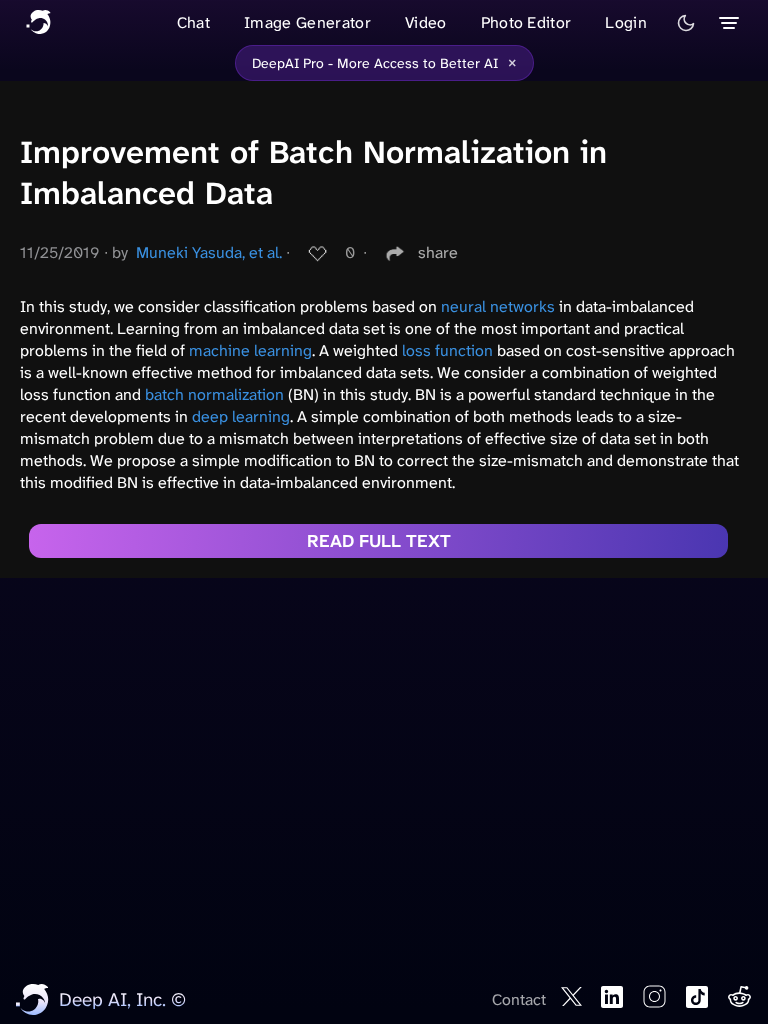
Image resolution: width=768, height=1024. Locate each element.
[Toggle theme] (686, 23)
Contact (519, 999)
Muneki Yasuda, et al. (209, 252)
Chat (193, 22)
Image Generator (307, 22)
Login (626, 22)
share (438, 252)
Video (426, 22)
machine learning (250, 350)
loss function (447, 350)
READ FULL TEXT (379, 541)
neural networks (498, 306)
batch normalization (214, 394)
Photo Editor (526, 22)
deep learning (241, 416)
